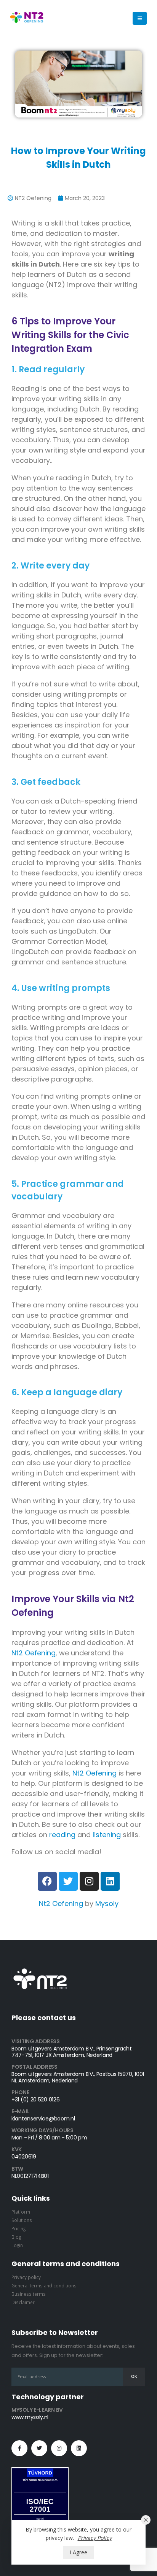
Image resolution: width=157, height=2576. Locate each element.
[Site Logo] (27, 18)
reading (62, 1835)
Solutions (22, 2220)
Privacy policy (26, 2277)
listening (107, 1835)
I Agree (78, 2552)
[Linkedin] (110, 1881)
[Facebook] (47, 1881)
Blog (16, 2237)
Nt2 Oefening (34, 1653)
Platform (21, 2212)
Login (17, 2245)
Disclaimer (23, 2302)
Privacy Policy (95, 2538)
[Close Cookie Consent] (146, 2520)
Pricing (18, 2228)
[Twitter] (68, 1881)
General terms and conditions (44, 2285)
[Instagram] (89, 1881)
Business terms (29, 2294)
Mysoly (107, 1903)
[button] (140, 18)
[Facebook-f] (19, 2448)
